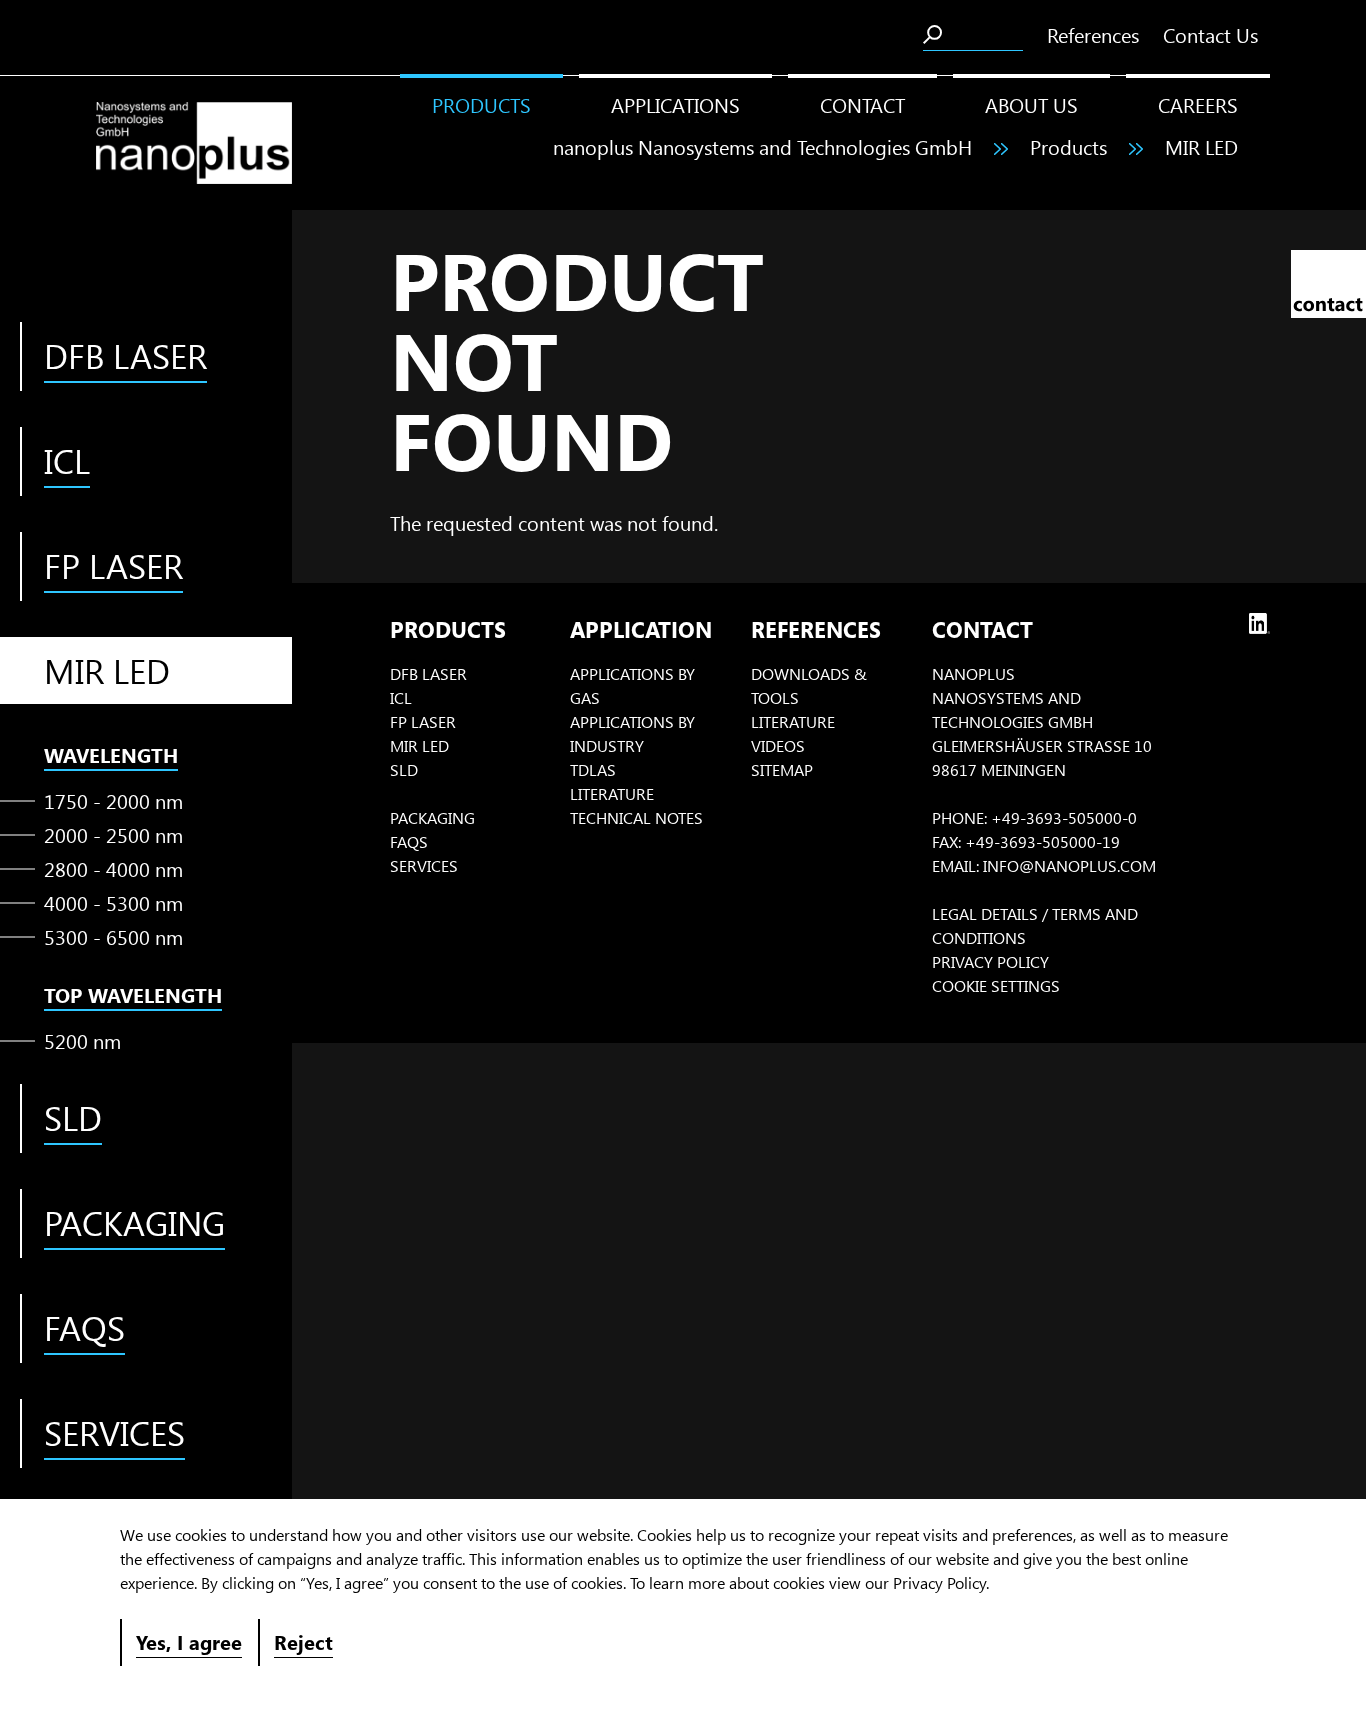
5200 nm (82, 1040)
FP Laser (423, 721)
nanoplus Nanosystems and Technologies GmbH (762, 146)
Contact (862, 104)
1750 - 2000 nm (113, 800)
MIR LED (1201, 146)
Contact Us (1210, 34)
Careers (1198, 104)
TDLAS (593, 769)
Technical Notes (636, 817)
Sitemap (782, 769)
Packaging (432, 817)
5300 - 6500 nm (113, 936)
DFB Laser (428, 673)
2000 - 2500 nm (113, 834)
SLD (404, 769)
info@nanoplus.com (1069, 865)
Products (481, 104)
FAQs (409, 841)
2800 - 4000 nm (113, 868)
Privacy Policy (990, 961)
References (1093, 34)
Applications (675, 104)
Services (424, 865)
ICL (401, 697)
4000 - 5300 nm (113, 902)
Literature (612, 793)
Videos (778, 745)
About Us (1031, 104)
